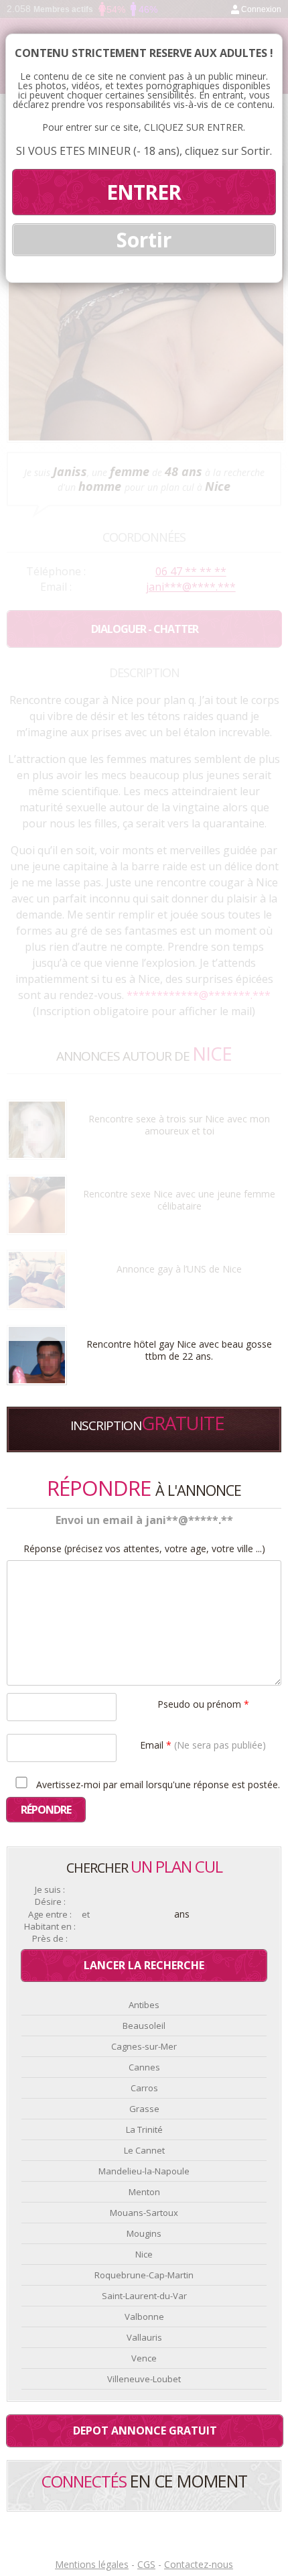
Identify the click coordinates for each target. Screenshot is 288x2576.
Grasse (144, 2109)
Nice (144, 2254)
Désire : (50, 1902)
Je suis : (50, 1890)
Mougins (144, 2233)
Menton (144, 2192)
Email (203, 1744)
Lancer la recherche (144, 1965)
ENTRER (144, 192)
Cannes (144, 2067)
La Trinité (144, 2129)
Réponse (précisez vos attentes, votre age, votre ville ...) (144, 1549)
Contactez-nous (199, 2564)
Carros (144, 2088)
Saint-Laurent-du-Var (144, 2296)
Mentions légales (92, 2564)
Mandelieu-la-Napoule (144, 2171)
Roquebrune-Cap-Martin (144, 2275)
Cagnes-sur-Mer (144, 2046)
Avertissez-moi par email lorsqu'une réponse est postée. (157, 1784)
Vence (144, 2358)
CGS (146, 2564)
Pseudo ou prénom (203, 1703)
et (86, 1915)
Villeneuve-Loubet (144, 2379)
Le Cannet (144, 2150)
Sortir (144, 240)
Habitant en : (50, 1927)
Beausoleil (144, 2026)
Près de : (50, 1939)
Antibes (144, 2005)
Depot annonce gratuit (145, 2431)
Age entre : (50, 1915)
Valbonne (144, 2317)
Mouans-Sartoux (144, 2213)
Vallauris (144, 2337)
